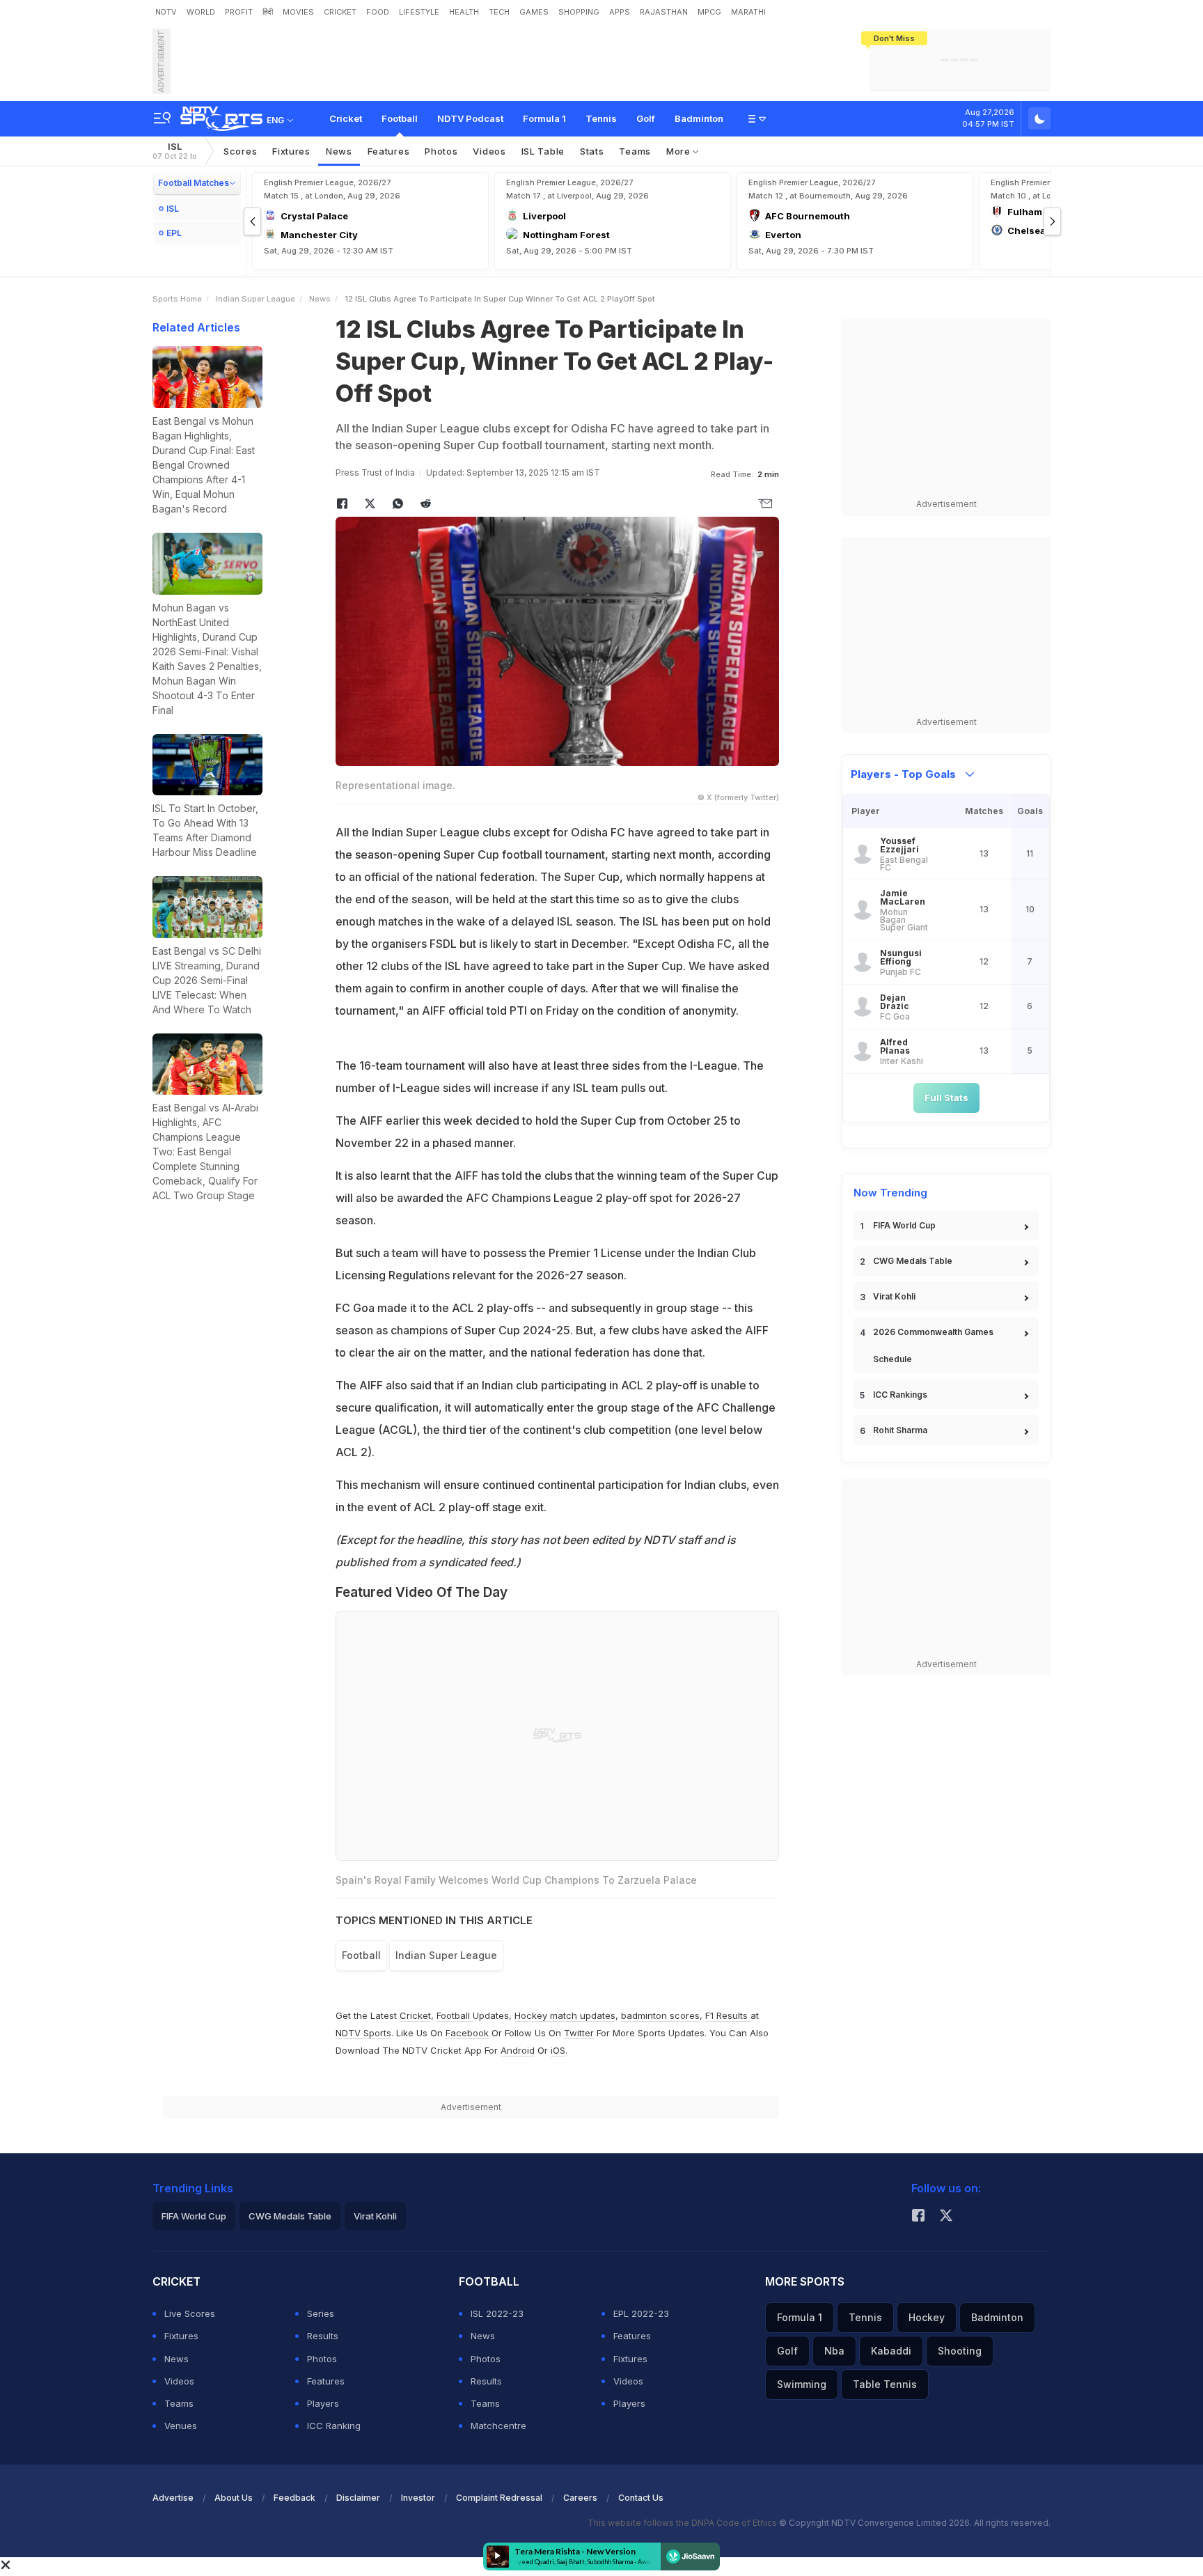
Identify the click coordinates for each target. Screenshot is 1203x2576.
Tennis (601, 118)
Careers (580, 2498)
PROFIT (239, 12)
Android (518, 2050)
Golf (646, 118)
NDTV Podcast (470, 118)
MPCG (709, 12)
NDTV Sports (363, 2033)
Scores (240, 151)
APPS (620, 12)
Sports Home (177, 299)
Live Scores (190, 2313)
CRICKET (340, 12)
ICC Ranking (334, 2426)
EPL (174, 233)
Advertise (173, 2498)
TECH (499, 12)
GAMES (534, 12)
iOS (558, 2050)
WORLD (201, 12)
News (339, 151)
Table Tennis (885, 2384)
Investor (418, 2498)
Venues (181, 2426)
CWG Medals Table (913, 1261)
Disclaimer (358, 2498)
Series (321, 2313)
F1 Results (728, 2015)
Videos (489, 151)
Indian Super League (255, 299)
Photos (441, 151)
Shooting (960, 2351)
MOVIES (298, 12)
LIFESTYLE (419, 12)
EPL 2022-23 (641, 2313)
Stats (592, 151)
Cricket (346, 118)
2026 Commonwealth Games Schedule (933, 1345)
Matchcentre (498, 2426)
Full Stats (946, 1098)
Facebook (467, 2033)
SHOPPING (579, 12)
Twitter (579, 2033)
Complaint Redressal (499, 2498)
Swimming (802, 2384)
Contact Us (641, 2498)
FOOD (378, 12)
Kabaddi (891, 2351)
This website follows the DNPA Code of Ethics (683, 2523)
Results (323, 2336)
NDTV (166, 12)
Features (389, 151)
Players (323, 2403)
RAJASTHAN (664, 12)
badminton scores (660, 2015)
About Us (234, 2498)
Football (400, 118)
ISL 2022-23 (497, 2313)
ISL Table (543, 151)
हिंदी (268, 12)
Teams (635, 151)
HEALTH (464, 12)
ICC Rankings (900, 1395)
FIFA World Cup (904, 1225)
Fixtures (291, 151)
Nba (834, 2351)
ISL (175, 151)
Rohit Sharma (900, 1430)
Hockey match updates (565, 2015)
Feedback (294, 2498)
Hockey (927, 2317)
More (680, 151)
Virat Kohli (894, 1296)
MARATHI (748, 12)
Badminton (699, 118)
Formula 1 (544, 118)
